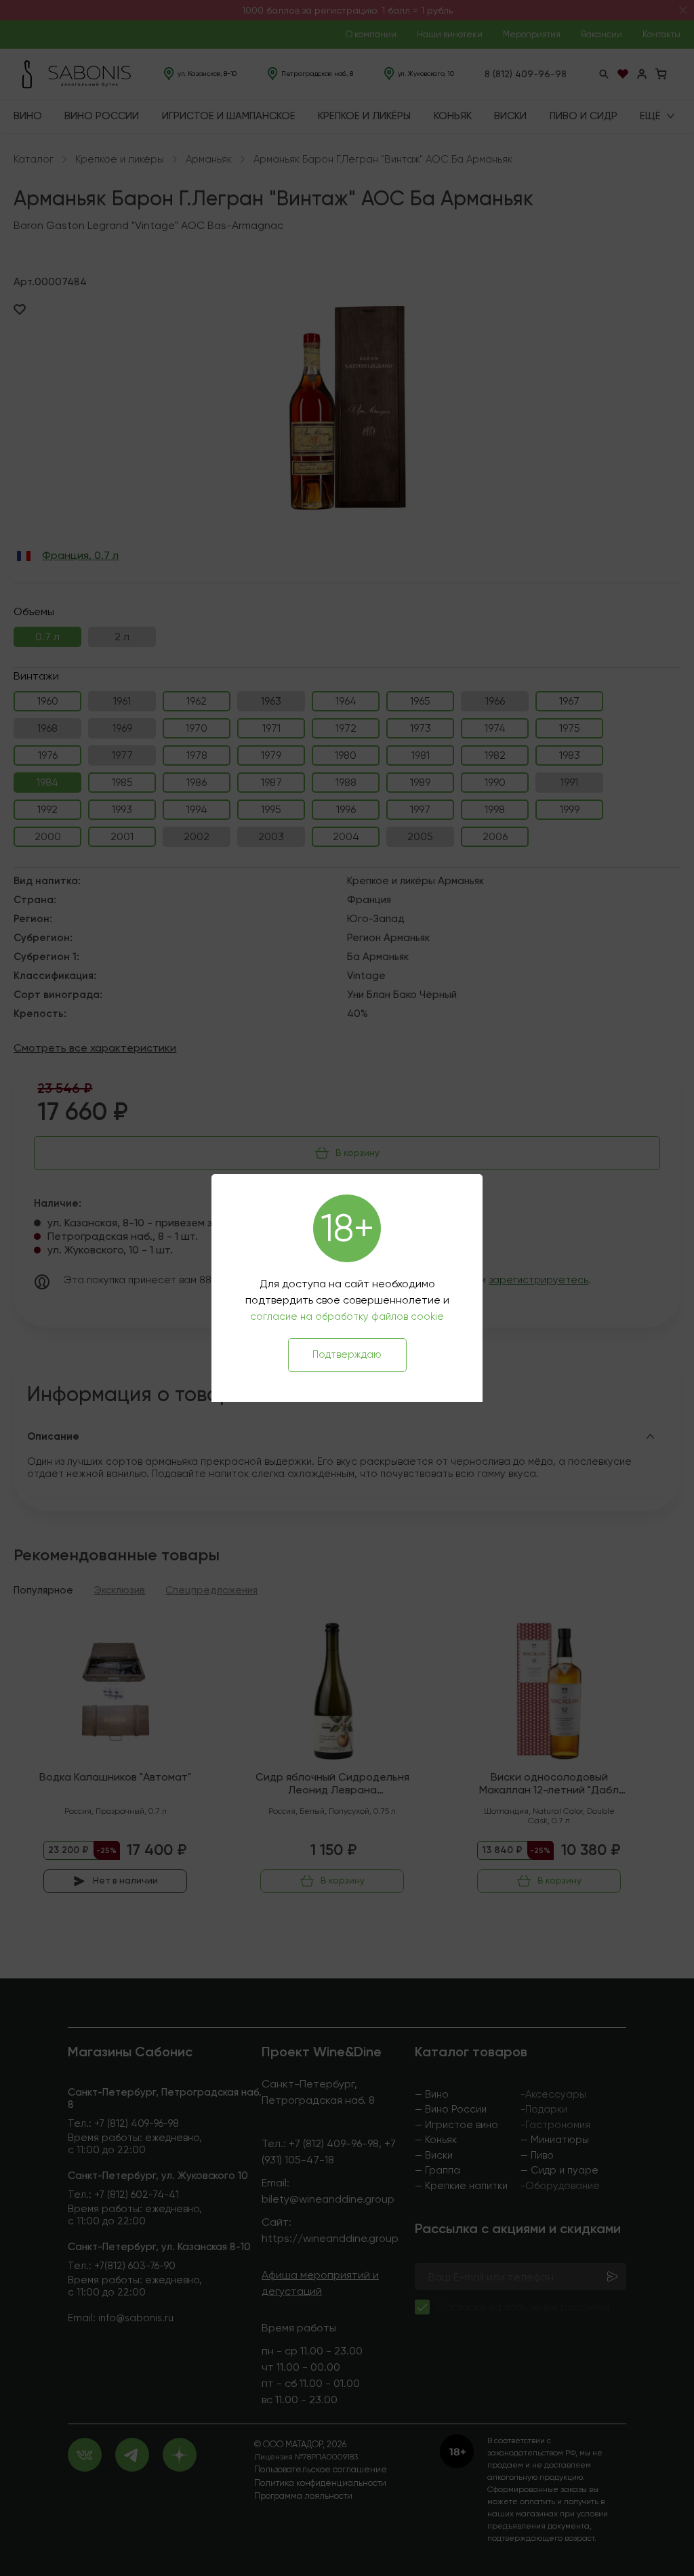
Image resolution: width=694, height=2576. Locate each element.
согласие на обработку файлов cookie (347, 1316)
